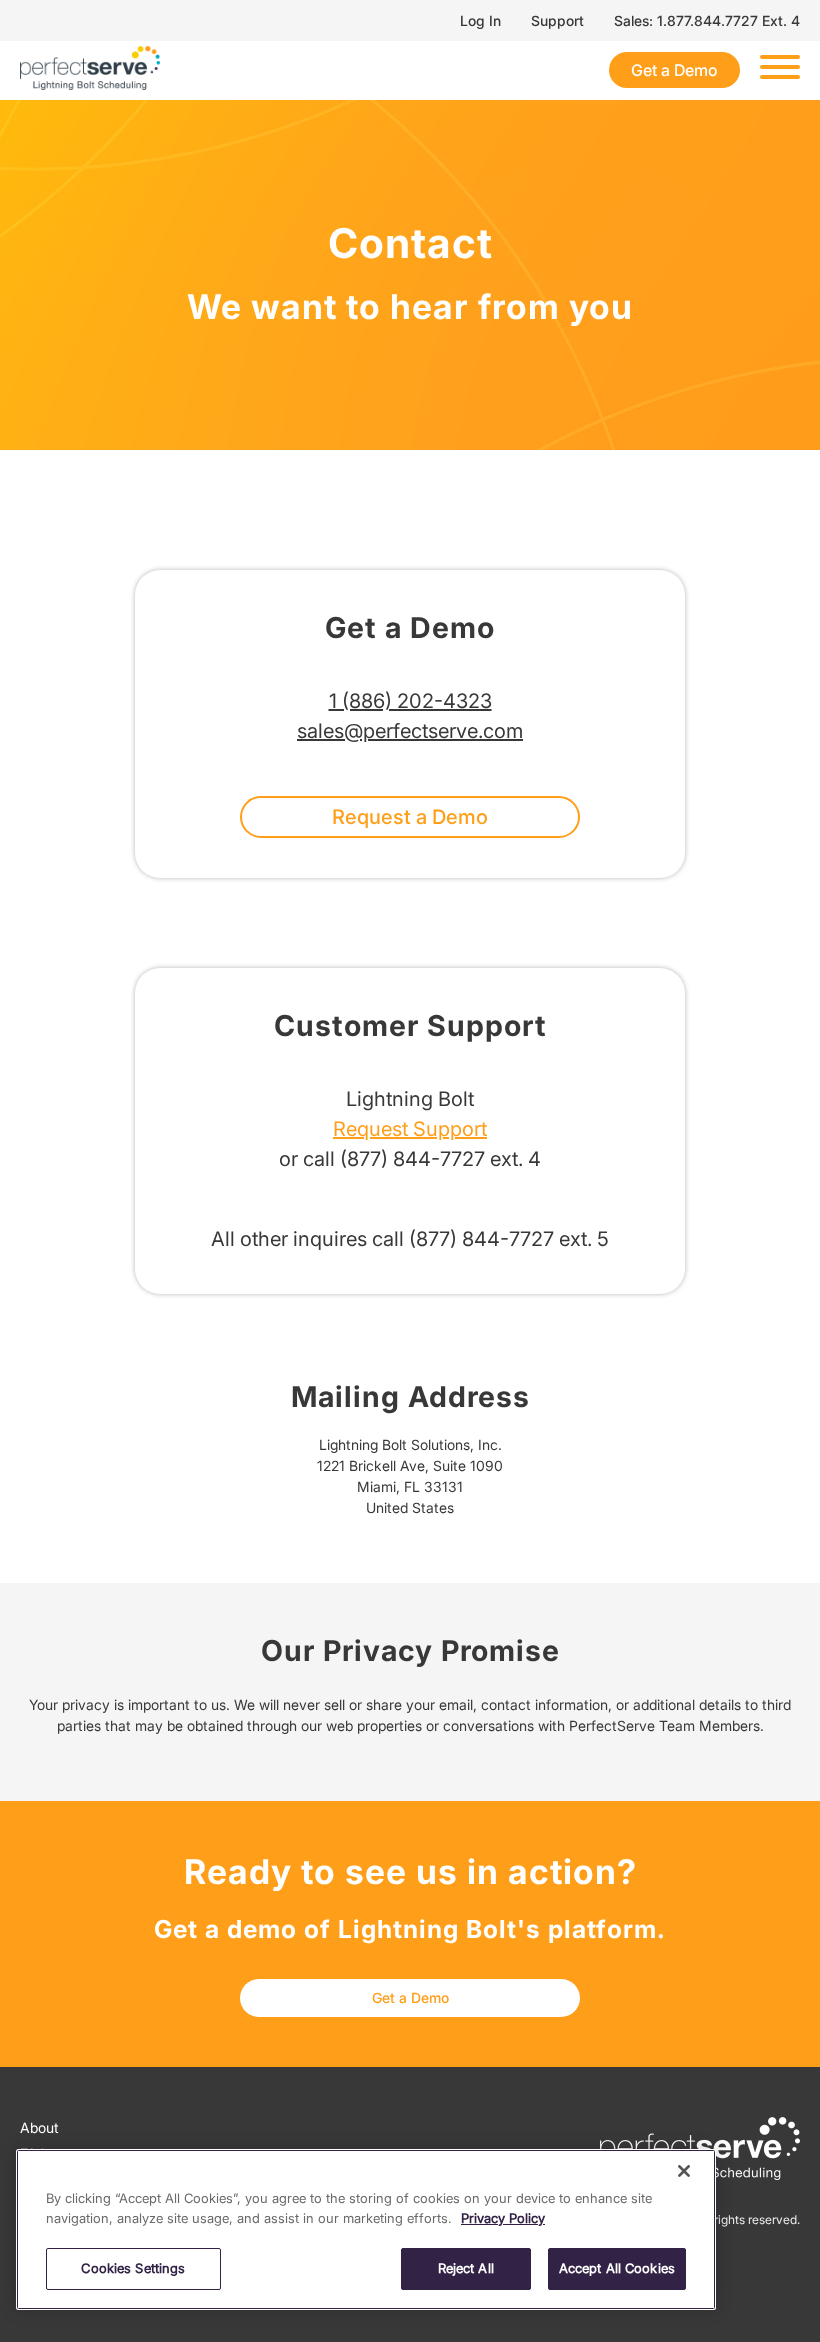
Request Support (410, 1129)
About (39, 2127)
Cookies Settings (133, 2268)
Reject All (466, 2268)
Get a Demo (674, 70)
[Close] (684, 2171)
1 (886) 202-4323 (410, 701)
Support (557, 20)
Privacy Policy (503, 2218)
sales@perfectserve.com (410, 731)
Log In (480, 20)
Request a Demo (410, 817)
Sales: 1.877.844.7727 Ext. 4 (707, 20)
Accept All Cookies (617, 2268)
